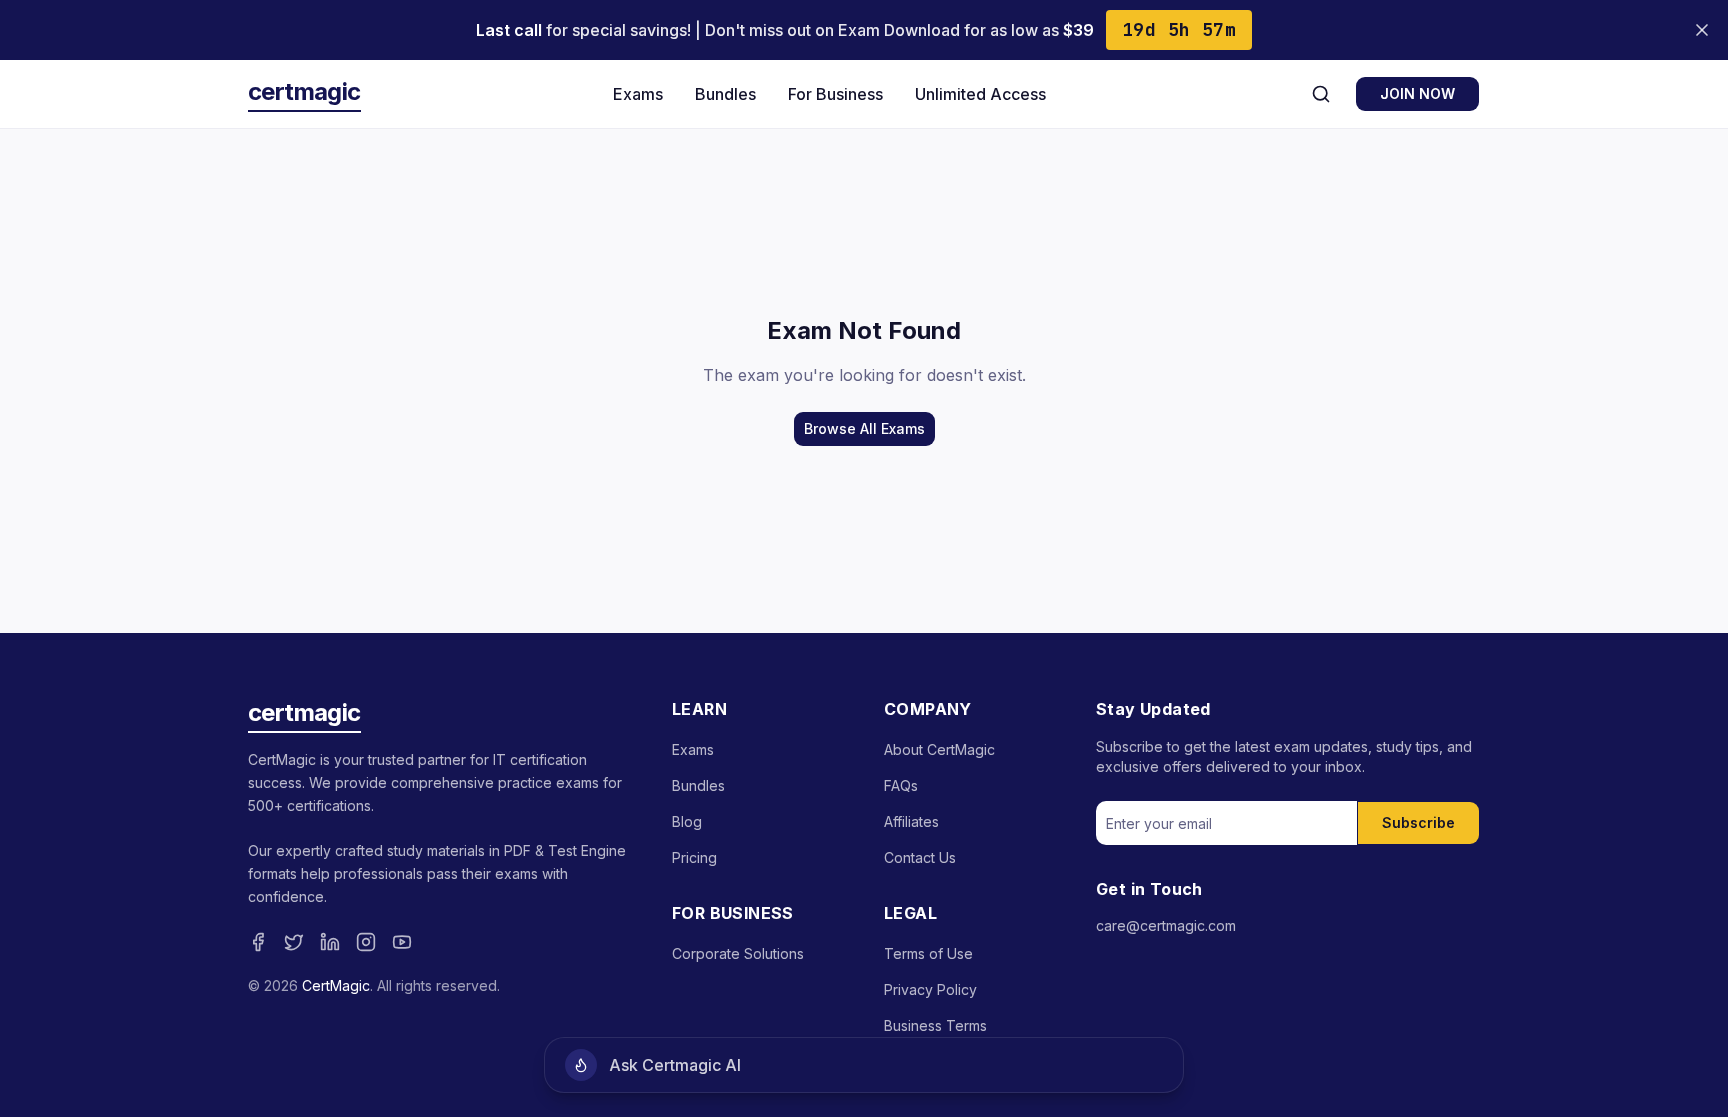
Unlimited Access (980, 94)
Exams (638, 94)
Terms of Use (928, 953)
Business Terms (935, 1025)
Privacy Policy (930, 989)
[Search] (1321, 94)
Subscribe (1418, 822)
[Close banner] (1702, 30)
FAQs (901, 785)
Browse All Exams (864, 428)
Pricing (694, 857)
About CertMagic (939, 749)
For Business (835, 94)
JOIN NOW (1417, 93)
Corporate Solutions (738, 953)
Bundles (725, 94)
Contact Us (920, 857)
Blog (687, 821)
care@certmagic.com (1166, 925)
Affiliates (911, 821)
